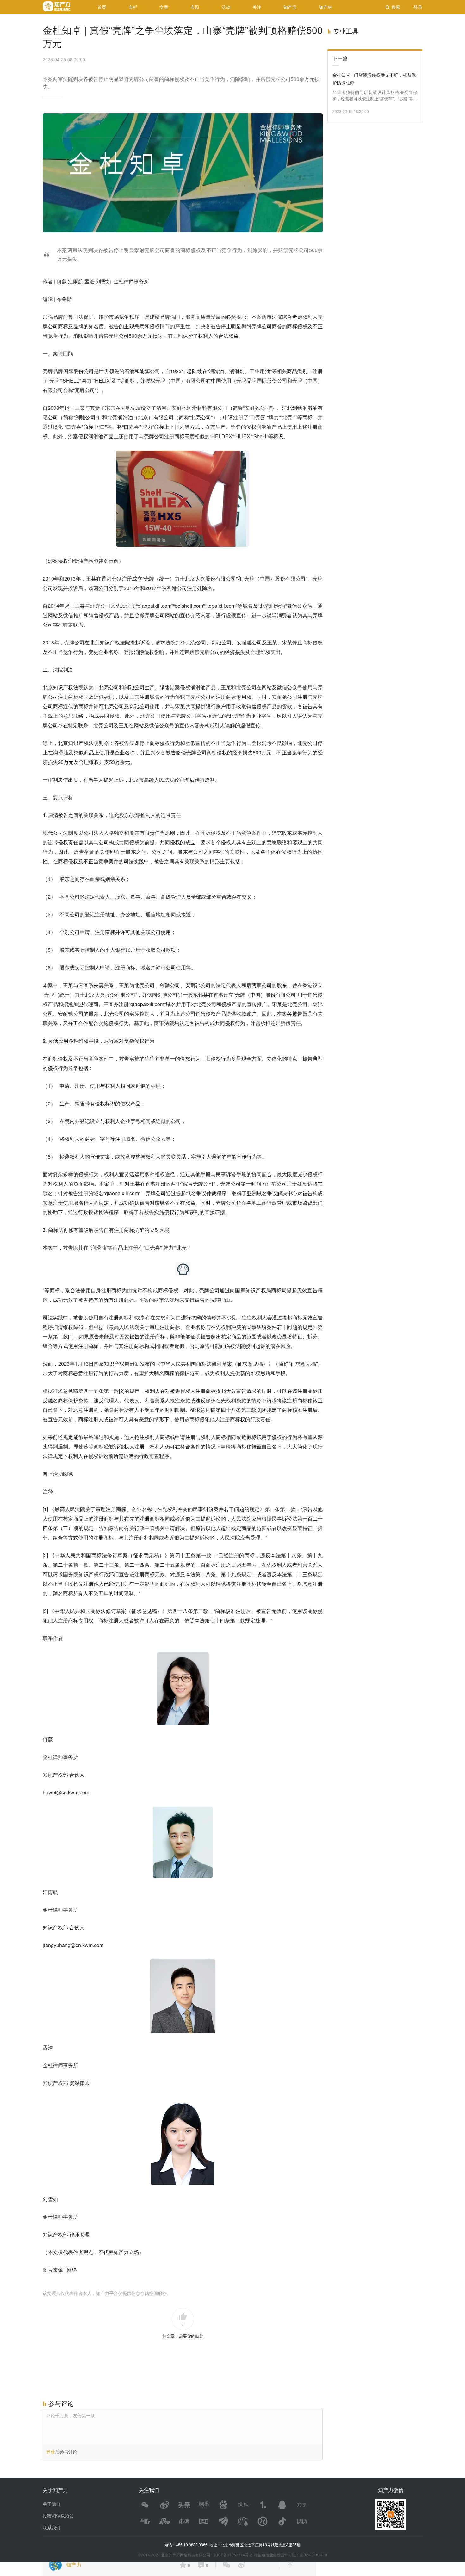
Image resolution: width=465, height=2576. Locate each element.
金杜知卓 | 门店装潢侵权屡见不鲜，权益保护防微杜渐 (374, 79)
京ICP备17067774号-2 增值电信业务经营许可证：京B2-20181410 (270, 2555)
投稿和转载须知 (58, 2516)
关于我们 (52, 2504)
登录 (51, 2452)
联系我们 (52, 2527)
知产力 (74, 2565)
